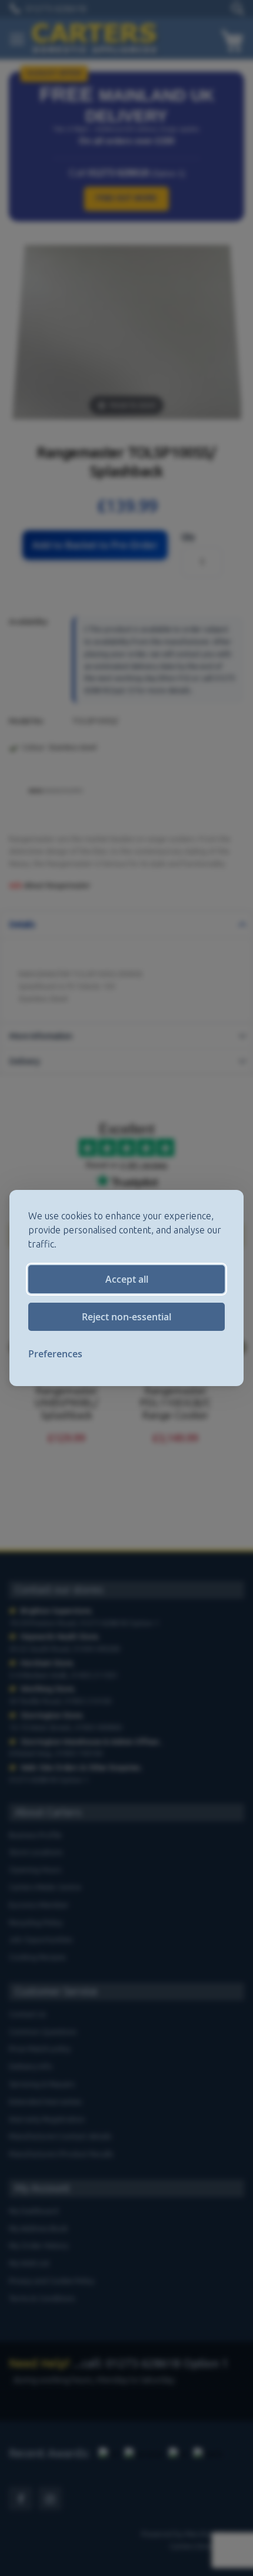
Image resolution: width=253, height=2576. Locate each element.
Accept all (127, 1279)
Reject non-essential (126, 1317)
